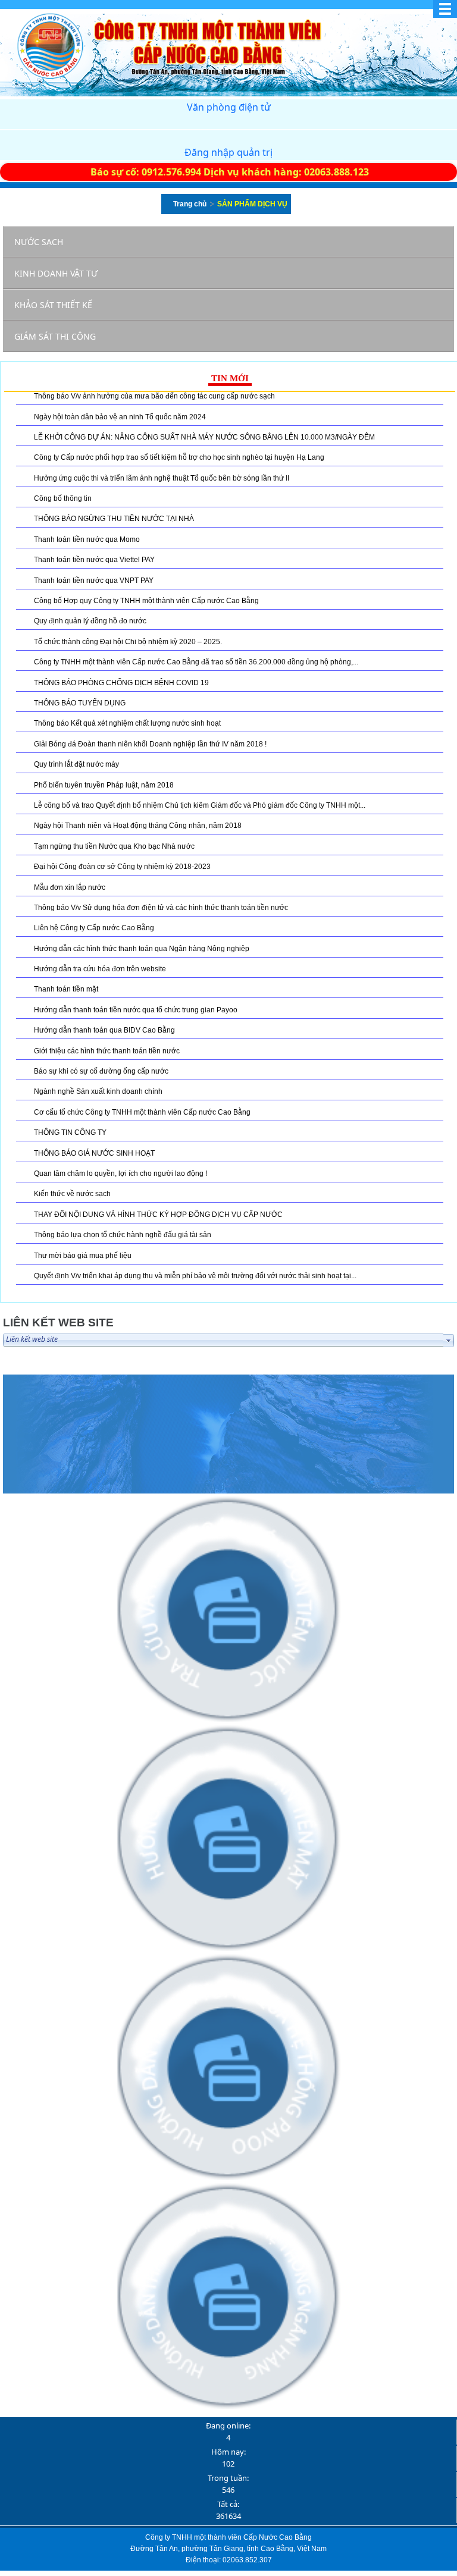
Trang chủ (190, 204)
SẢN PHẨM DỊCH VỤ (252, 204)
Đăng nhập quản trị (228, 152)
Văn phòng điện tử (229, 107)
